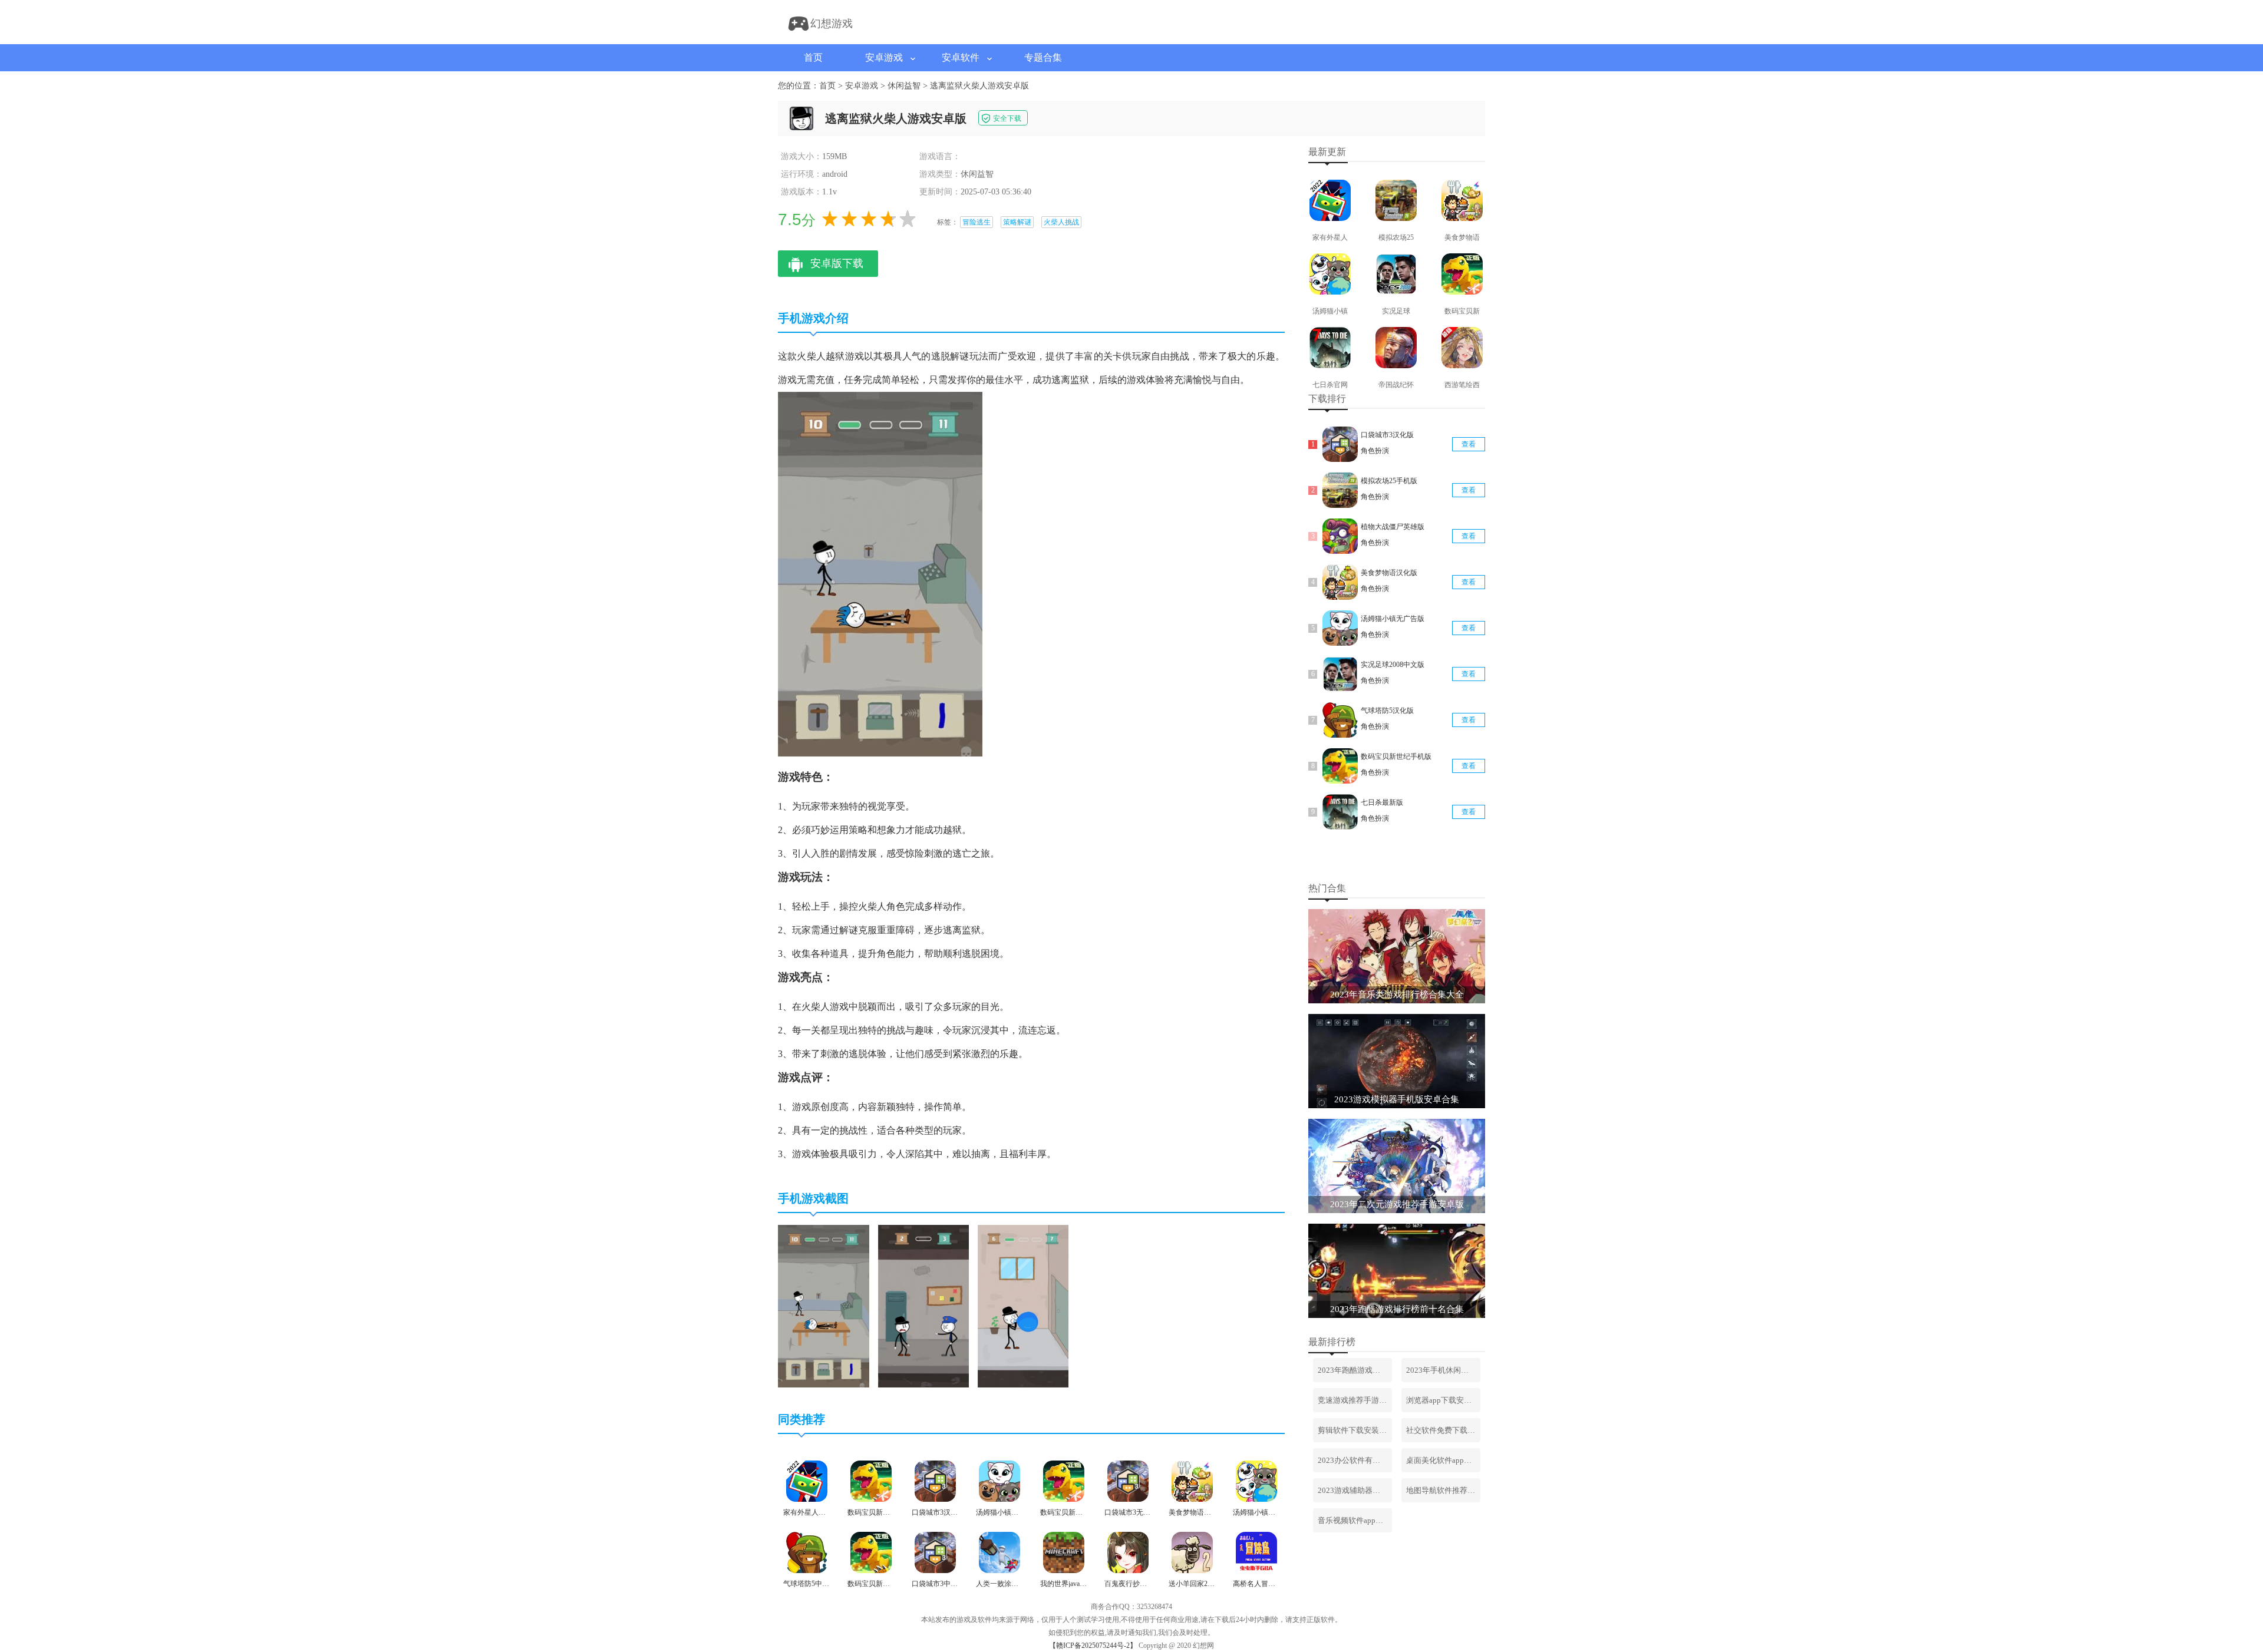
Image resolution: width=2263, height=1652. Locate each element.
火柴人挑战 (1061, 222)
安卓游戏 (884, 57)
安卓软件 (961, 57)
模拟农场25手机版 (1389, 481)
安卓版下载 (837, 263)
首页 (813, 57)
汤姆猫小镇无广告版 (1393, 619)
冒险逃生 (977, 222)
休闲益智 (904, 86)
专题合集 (1043, 57)
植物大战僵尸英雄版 (1393, 527)
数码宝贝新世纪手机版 (1396, 756)
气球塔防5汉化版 (1387, 711)
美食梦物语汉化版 (1389, 573)
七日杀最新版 (1382, 802)
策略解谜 (1017, 222)
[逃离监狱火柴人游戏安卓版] (824, 1385)
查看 (1469, 444)
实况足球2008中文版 (1393, 665)
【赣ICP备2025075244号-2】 (1093, 1646)
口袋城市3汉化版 (1387, 435)
